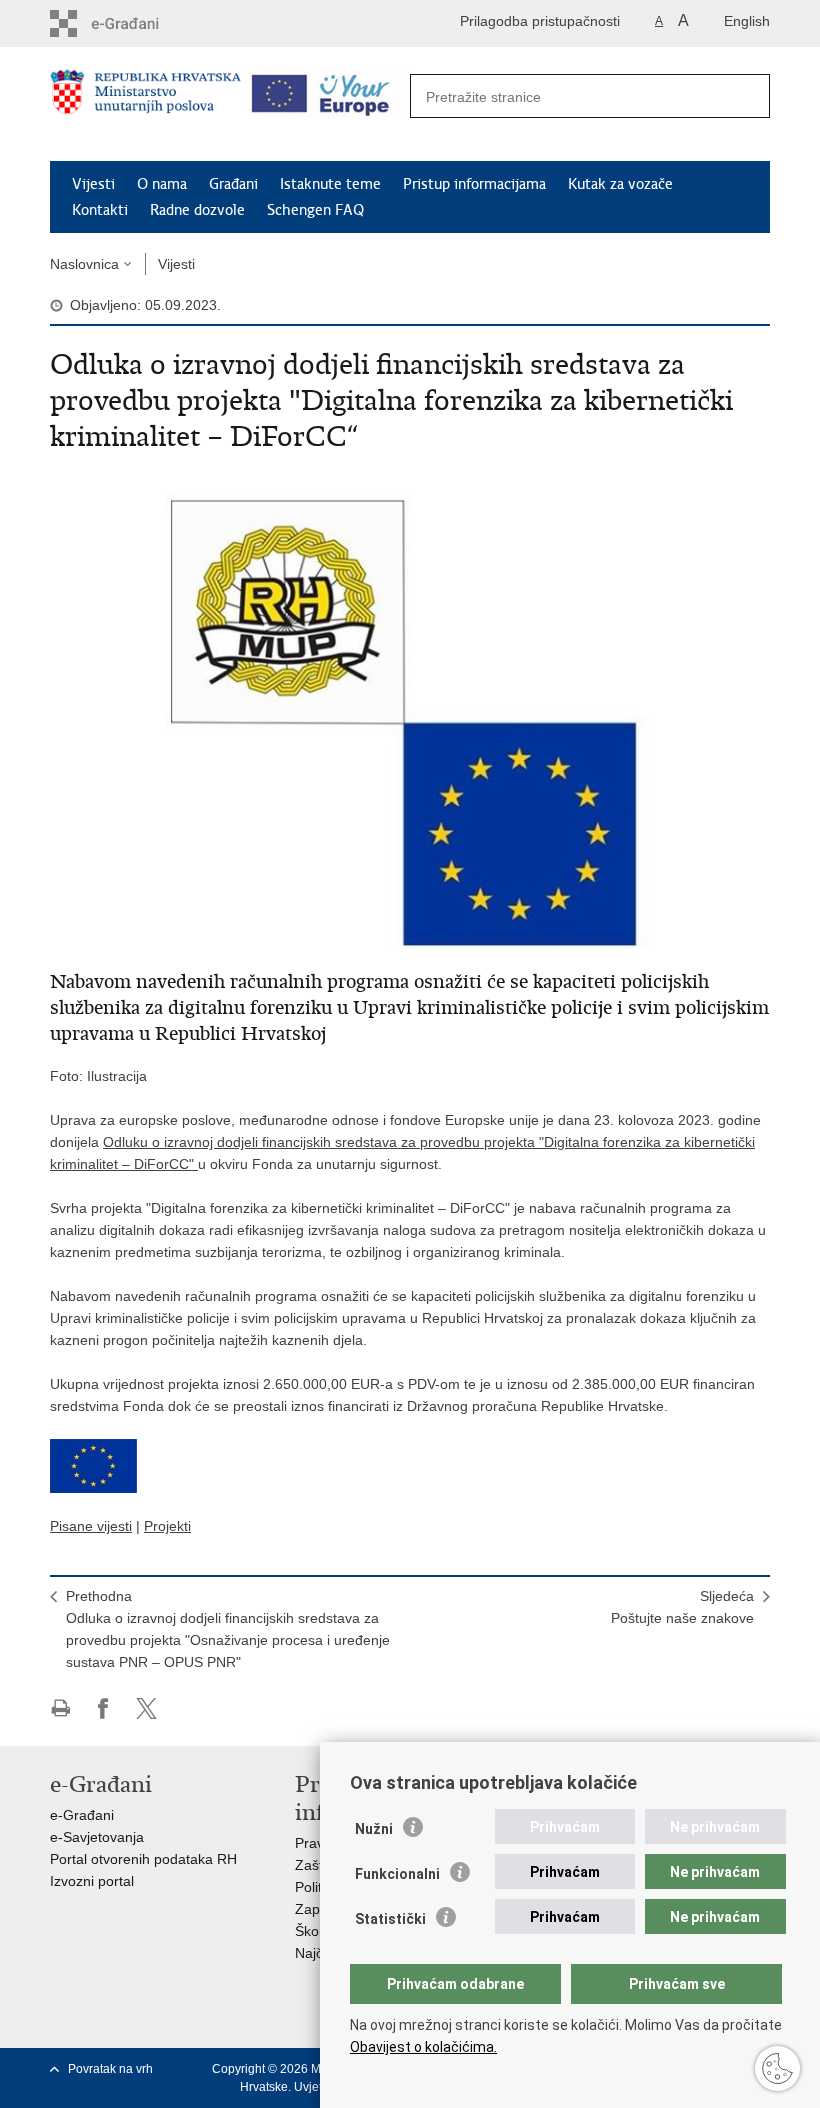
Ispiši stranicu (60, 1708)
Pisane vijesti (91, 1526)
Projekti (167, 1526)
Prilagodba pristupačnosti (540, 21)
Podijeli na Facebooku (103, 1708)
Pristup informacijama (474, 184)
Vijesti (93, 184)
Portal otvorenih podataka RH (143, 1859)
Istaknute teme (330, 184)
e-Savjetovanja (97, 1837)
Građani (233, 184)
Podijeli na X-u (146, 1708)
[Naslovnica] (145, 105)
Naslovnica (84, 264)
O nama (162, 184)
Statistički (390, 1919)
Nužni (374, 1829)
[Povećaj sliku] (410, 708)
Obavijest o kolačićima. (423, 2047)
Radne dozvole (197, 210)
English (747, 21)
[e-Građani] (135, 23)
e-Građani (82, 1815)
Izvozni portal (92, 1881)
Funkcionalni (397, 1874)
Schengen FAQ (315, 210)
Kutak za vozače (620, 184)
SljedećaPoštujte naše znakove (682, 1607)
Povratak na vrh (110, 2069)
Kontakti (100, 210)
